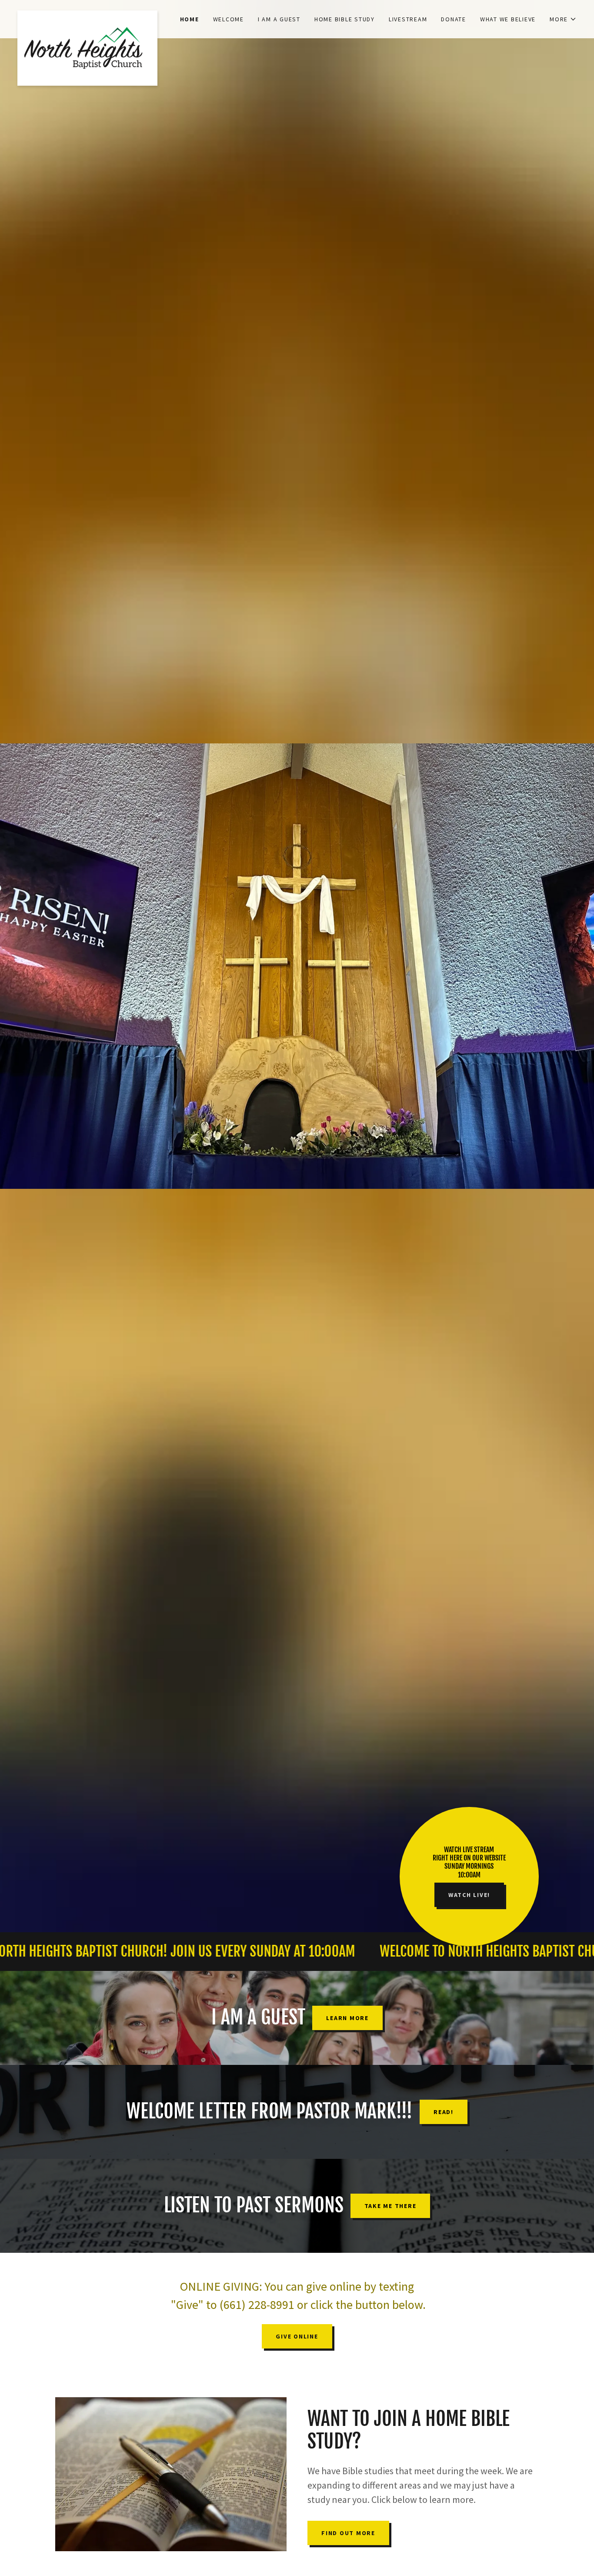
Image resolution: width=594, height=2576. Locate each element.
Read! (444, 2112)
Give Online (297, 2336)
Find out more (348, 2533)
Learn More (347, 2018)
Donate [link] (454, 19)
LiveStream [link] (408, 19)
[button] (563, 19)
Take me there (390, 2206)
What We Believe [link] (508, 19)
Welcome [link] (229, 19)
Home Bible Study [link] (345, 19)
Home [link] (190, 19)
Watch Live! (469, 1895)
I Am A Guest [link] (279, 19)
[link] (87, 14)
